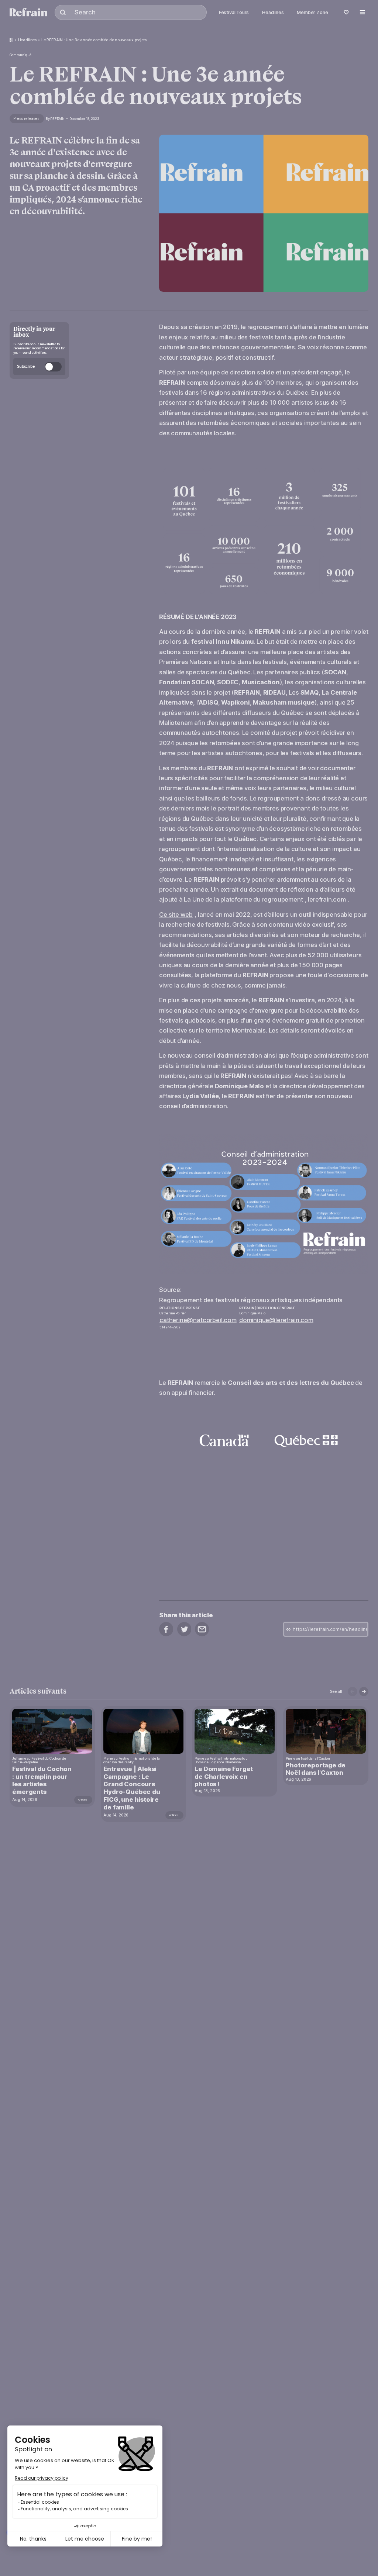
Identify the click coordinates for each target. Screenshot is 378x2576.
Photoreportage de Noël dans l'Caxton (316, 1769)
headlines (27, 40)
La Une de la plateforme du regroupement (243, 899)
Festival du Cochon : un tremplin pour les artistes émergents (42, 1780)
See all (336, 1691)
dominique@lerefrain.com (276, 1320)
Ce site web (176, 914)
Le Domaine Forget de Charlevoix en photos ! (224, 1777)
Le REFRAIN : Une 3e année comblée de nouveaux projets (94, 40)
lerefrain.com (327, 899)
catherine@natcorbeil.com (198, 1320)
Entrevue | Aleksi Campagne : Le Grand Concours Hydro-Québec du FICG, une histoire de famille (132, 1788)
